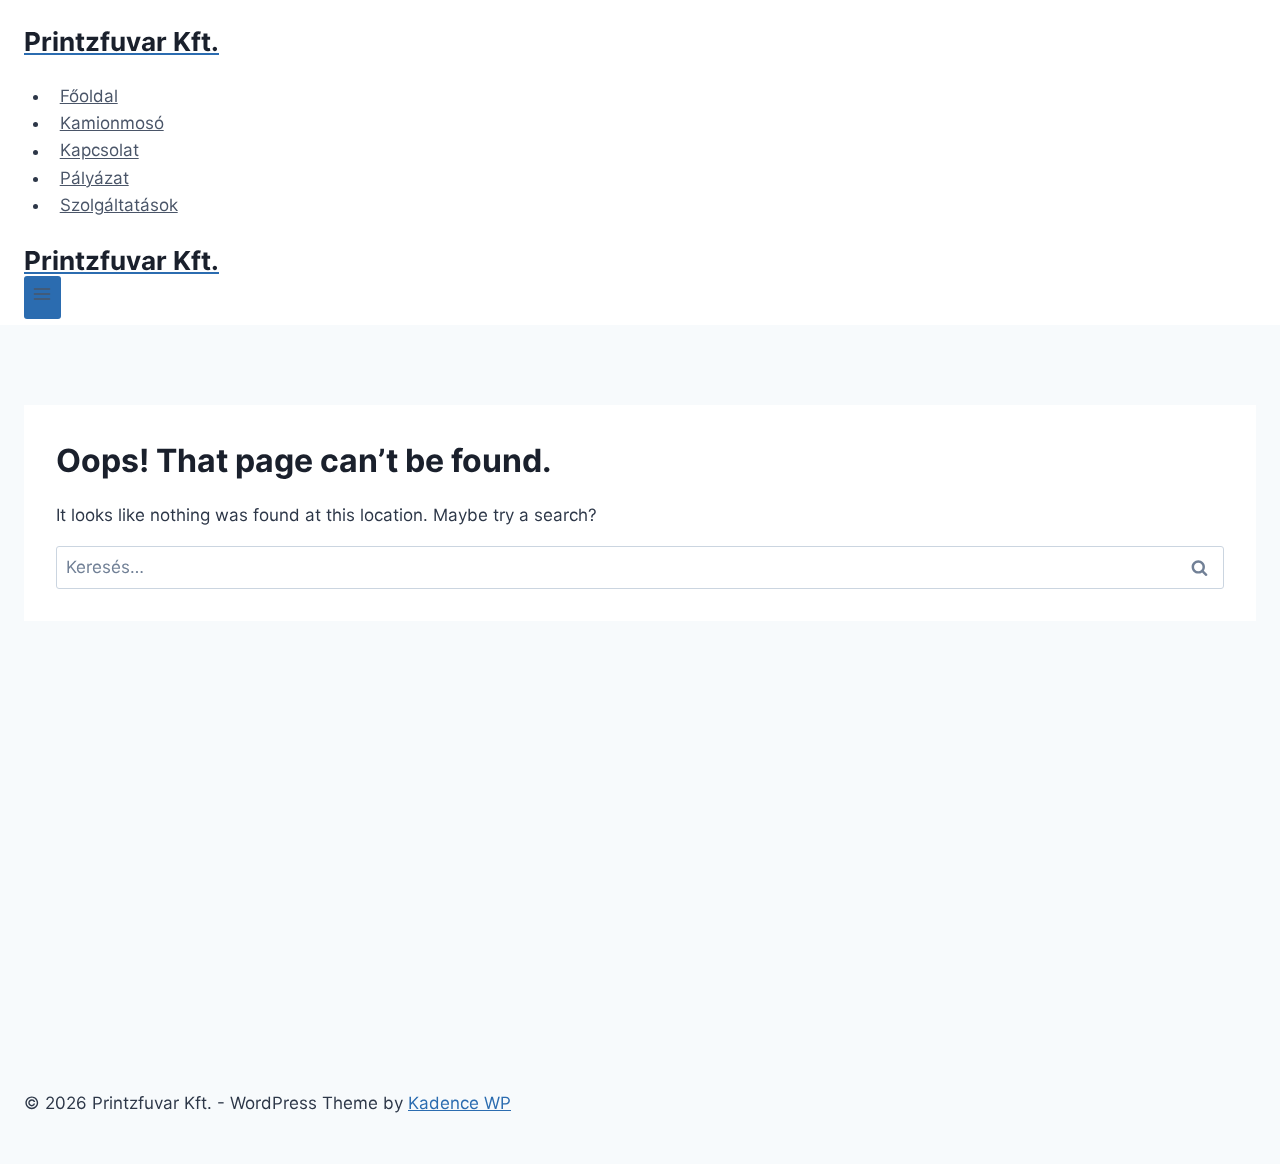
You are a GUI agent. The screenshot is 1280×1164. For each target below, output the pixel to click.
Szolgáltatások (119, 205)
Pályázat (94, 178)
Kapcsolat (99, 151)
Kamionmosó (112, 123)
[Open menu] (42, 297)
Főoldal (89, 96)
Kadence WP (459, 1103)
